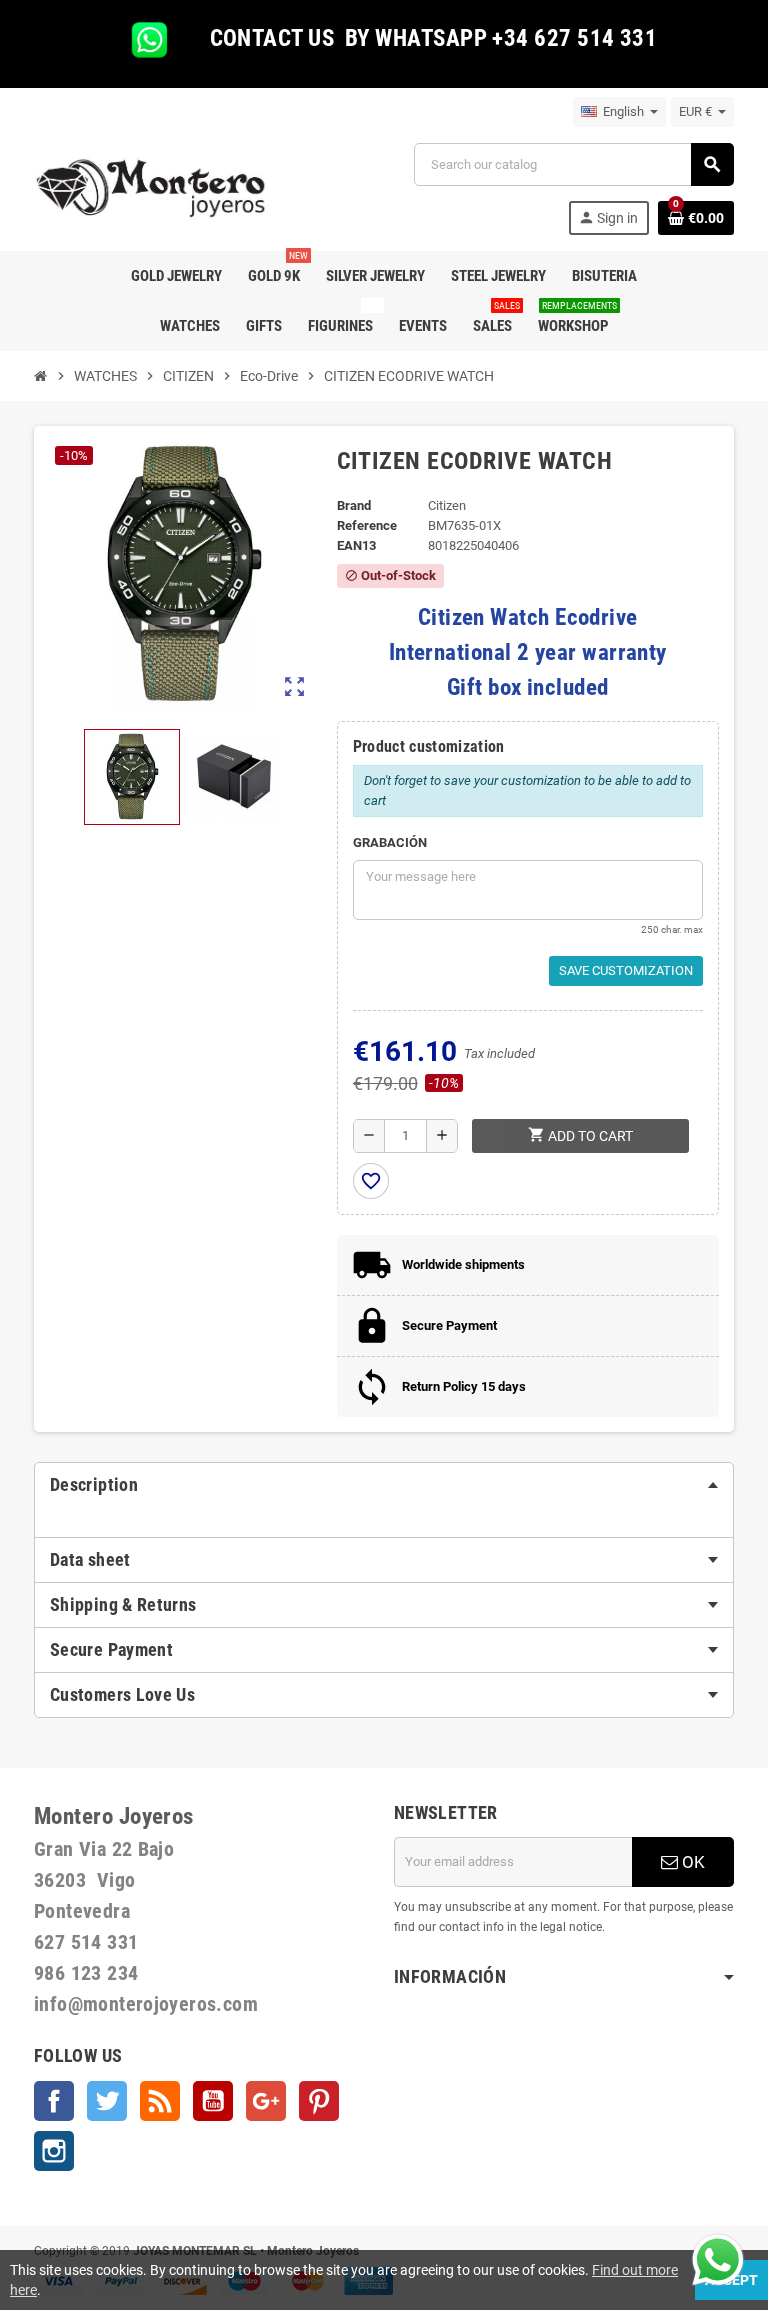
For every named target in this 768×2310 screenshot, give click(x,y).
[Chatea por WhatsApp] (718, 2258)
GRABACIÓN (390, 842)
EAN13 (356, 545)
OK (691, 1862)
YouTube (213, 2101)
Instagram (54, 2151)
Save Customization (626, 970)
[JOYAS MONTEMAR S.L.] (151, 187)
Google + (266, 2101)
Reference (367, 525)
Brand (354, 505)
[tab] (384, 1485)
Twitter (107, 2101)
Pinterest (319, 2101)
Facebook (54, 2101)
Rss (160, 2101)
